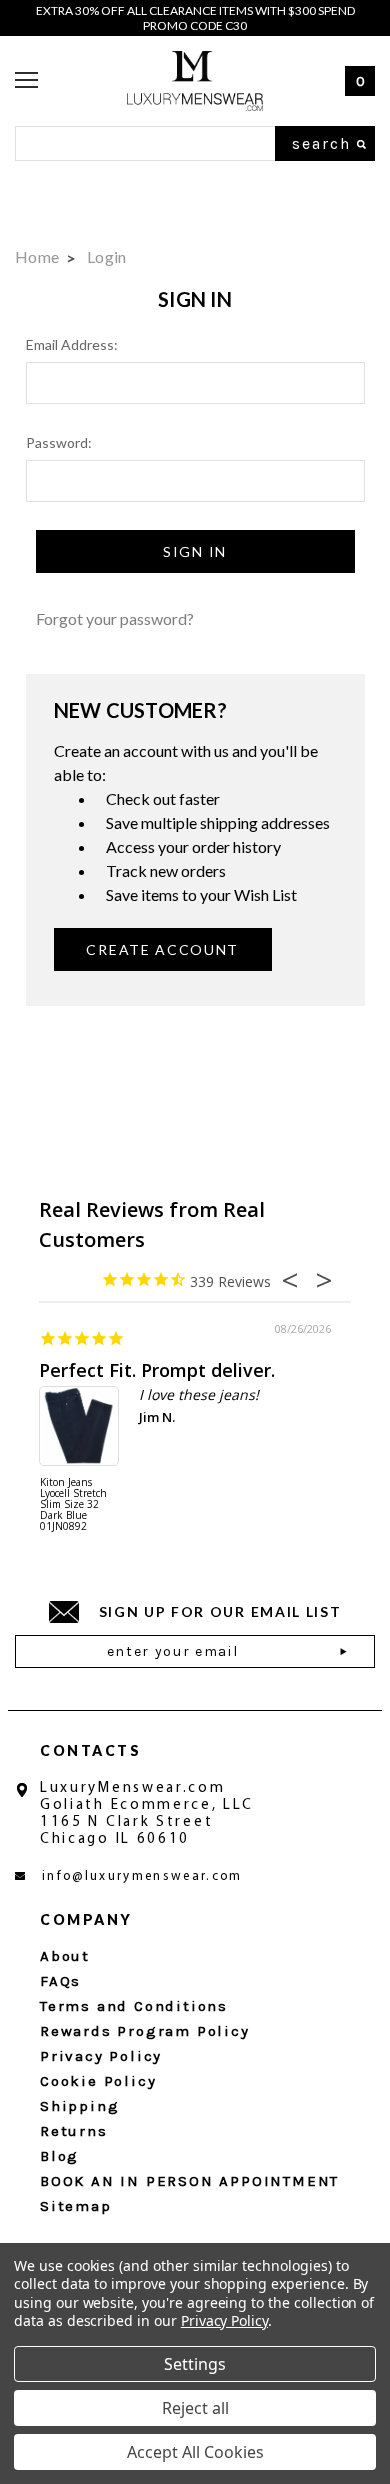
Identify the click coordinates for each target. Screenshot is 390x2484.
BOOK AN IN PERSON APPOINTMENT (189, 2181)
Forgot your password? (115, 618)
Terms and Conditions (134, 2006)
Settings (195, 2364)
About (65, 1956)
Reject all (195, 2408)
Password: (59, 442)
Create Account (162, 949)
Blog (59, 2156)
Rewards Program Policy (145, 2031)
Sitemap (76, 2206)
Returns (74, 2131)
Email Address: (72, 344)
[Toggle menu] (26, 81)
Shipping (79, 2106)
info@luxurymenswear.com (142, 1876)
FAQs (60, 1981)
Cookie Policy (98, 2081)
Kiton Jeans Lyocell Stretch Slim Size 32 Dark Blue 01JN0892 (73, 1505)
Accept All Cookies (195, 2452)
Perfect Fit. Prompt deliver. (157, 1370)
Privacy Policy (101, 2056)
